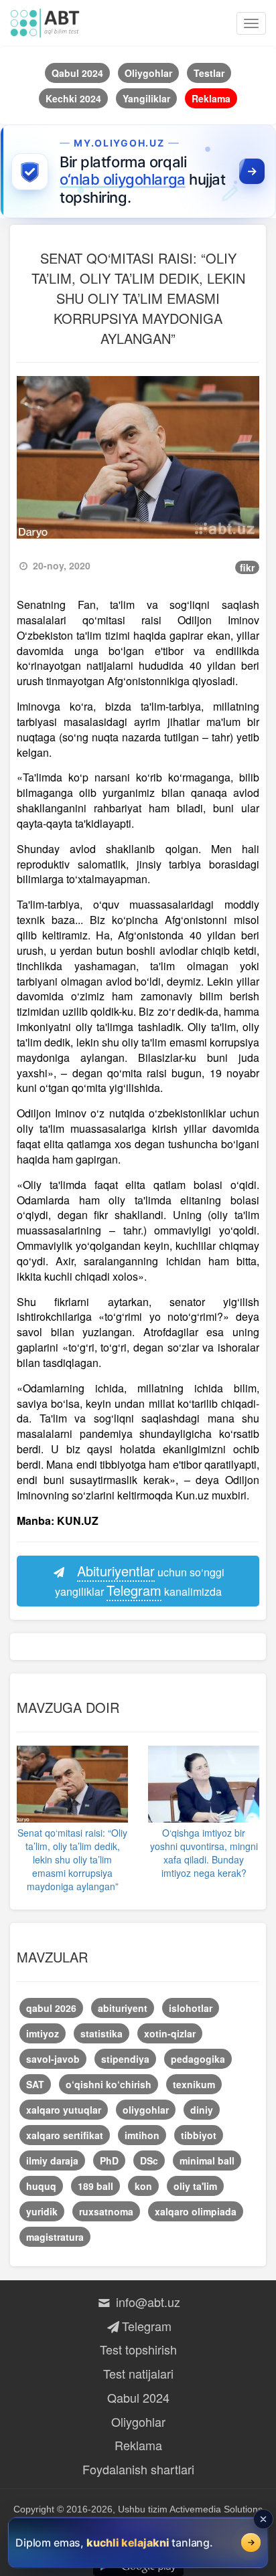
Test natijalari (138, 2373)
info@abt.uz (146, 2302)
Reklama (138, 2445)
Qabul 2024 (138, 2397)
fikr (247, 567)
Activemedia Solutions (216, 2509)
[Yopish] (263, 2519)
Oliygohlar (138, 2421)
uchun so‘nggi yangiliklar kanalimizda (140, 1580)
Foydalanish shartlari (138, 2469)
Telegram (146, 2326)
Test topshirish (138, 2349)
